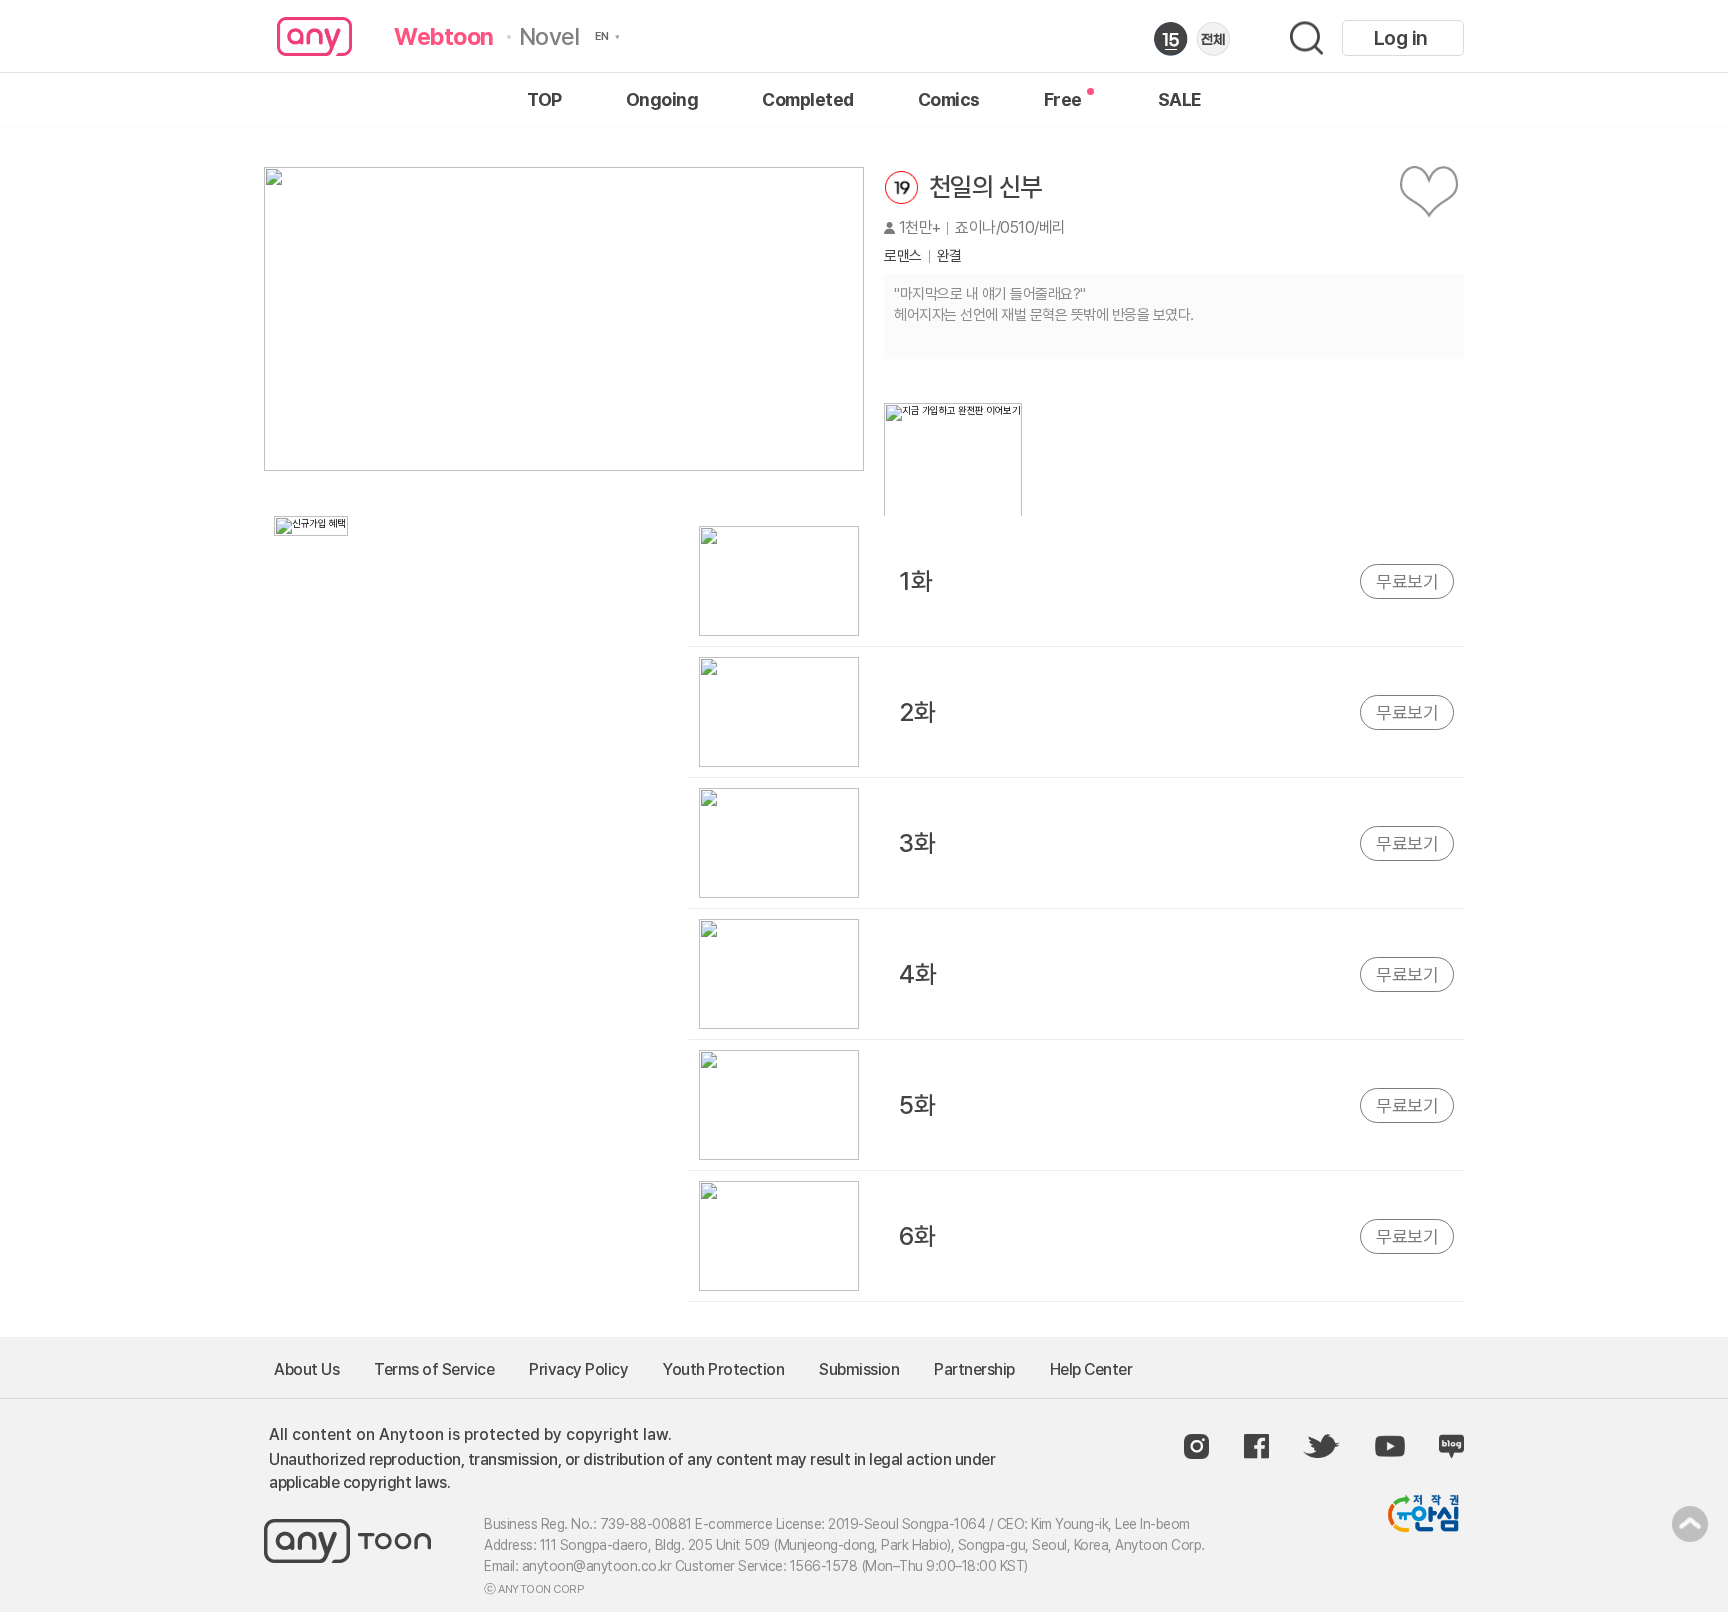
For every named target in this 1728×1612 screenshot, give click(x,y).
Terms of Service (434, 1370)
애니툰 (314, 36)
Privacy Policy (578, 1370)
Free (1063, 100)
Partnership (974, 1370)
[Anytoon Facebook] (1256, 1446)
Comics (949, 100)
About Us (306, 1370)
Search (1306, 38)
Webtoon (444, 36)
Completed (808, 100)
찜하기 (1429, 192)
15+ (1171, 39)
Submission (859, 1370)
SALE (1179, 100)
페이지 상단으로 (1690, 1524)
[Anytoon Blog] (1451, 1446)
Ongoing (662, 100)
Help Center (1091, 1370)
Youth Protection (723, 1370)
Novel (549, 36)
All (1213, 39)
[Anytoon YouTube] (1390, 1446)
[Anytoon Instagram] (1196, 1446)
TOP (544, 100)
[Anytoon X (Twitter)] (1321, 1446)
